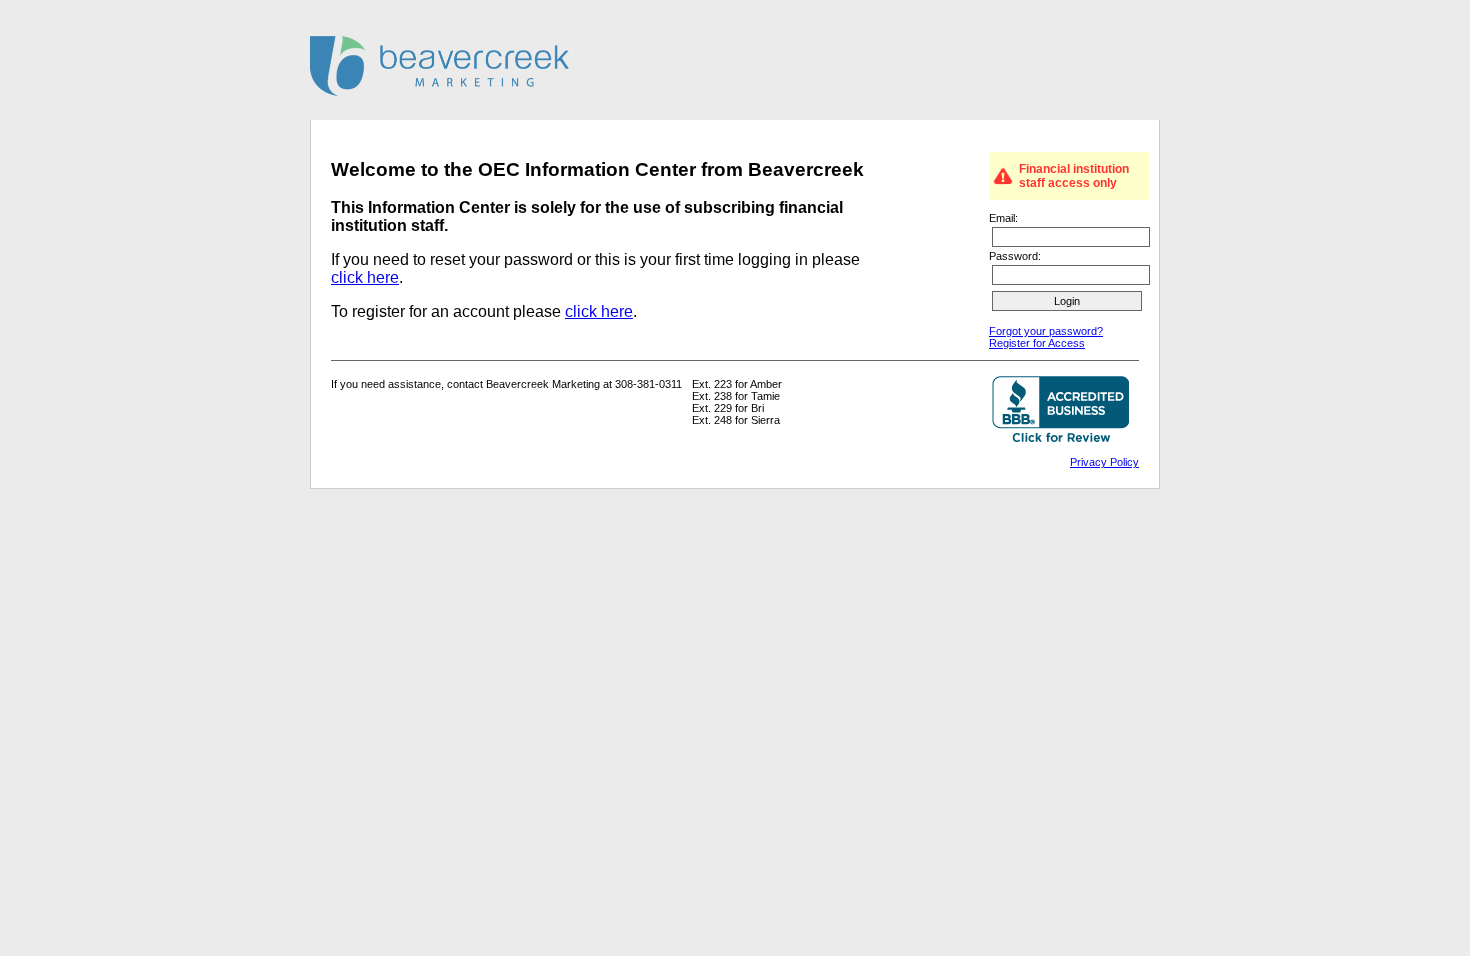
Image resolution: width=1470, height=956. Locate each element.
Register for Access (1037, 343)
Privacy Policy (1104, 462)
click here (365, 277)
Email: (1003, 218)
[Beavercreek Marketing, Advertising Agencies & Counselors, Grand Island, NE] (1060, 411)
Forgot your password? (1046, 331)
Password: (1015, 256)
